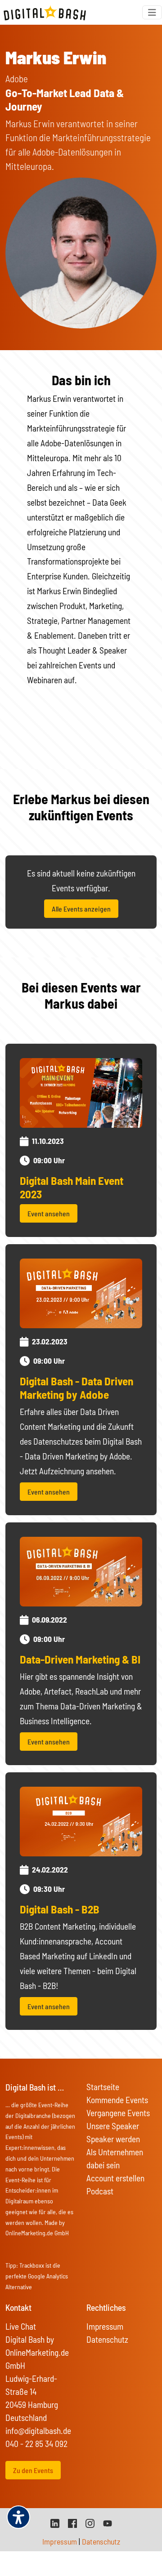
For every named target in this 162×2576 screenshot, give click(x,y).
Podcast (100, 2191)
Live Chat (21, 2326)
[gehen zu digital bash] (90, 2522)
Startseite (103, 2087)
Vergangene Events (118, 2113)
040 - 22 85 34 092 (36, 2444)
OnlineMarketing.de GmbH (37, 2233)
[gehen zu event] (81, 1092)
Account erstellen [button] (115, 2178)
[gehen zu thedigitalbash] (72, 2522)
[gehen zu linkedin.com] (55, 2522)
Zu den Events (33, 2470)
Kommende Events (117, 2100)
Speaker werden (113, 2139)
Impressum (105, 2326)
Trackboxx (32, 2265)
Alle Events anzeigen (81, 909)
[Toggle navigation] (152, 12)
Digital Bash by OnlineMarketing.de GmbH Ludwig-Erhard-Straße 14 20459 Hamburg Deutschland (37, 2378)
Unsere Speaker (113, 2126)
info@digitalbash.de (38, 2431)
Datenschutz (107, 2339)
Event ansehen (49, 1213)
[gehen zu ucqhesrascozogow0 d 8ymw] (108, 2522)
